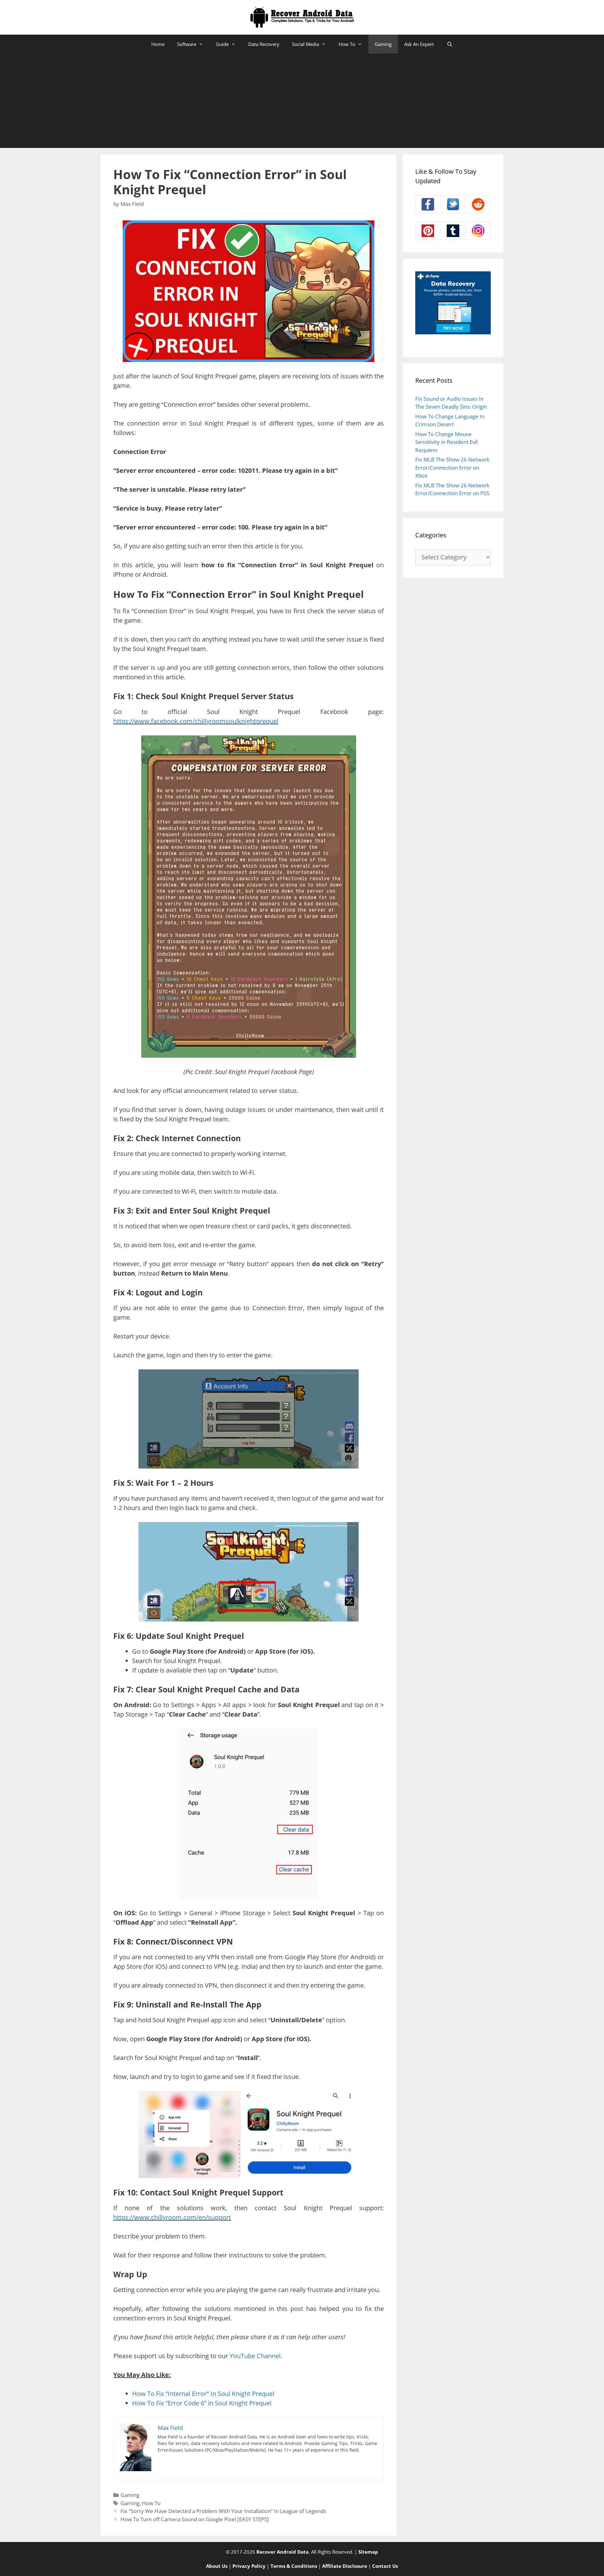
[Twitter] (453, 204)
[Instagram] (478, 231)
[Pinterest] (428, 231)
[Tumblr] (453, 231)
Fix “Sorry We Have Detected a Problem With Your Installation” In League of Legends (223, 2511)
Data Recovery (264, 44)
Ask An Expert (419, 44)
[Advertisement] (302, 101)
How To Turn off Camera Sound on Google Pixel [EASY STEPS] (195, 2519)
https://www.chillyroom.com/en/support (172, 2217)
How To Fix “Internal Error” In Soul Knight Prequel (203, 2394)
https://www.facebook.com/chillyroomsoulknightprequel (196, 721)
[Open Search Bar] (449, 44)
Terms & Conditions (294, 2566)
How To (347, 44)
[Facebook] (428, 204)
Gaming (383, 44)
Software (187, 44)
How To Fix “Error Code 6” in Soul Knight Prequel (202, 2403)
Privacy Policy (249, 2566)
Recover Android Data (282, 2552)
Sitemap (368, 2552)
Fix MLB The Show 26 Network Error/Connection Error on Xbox (452, 467)
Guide (222, 44)
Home (158, 44)
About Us (217, 2566)
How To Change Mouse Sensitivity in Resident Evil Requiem (446, 442)
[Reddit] (478, 204)
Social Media (305, 44)
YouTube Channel (255, 2356)
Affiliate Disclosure (345, 2566)
